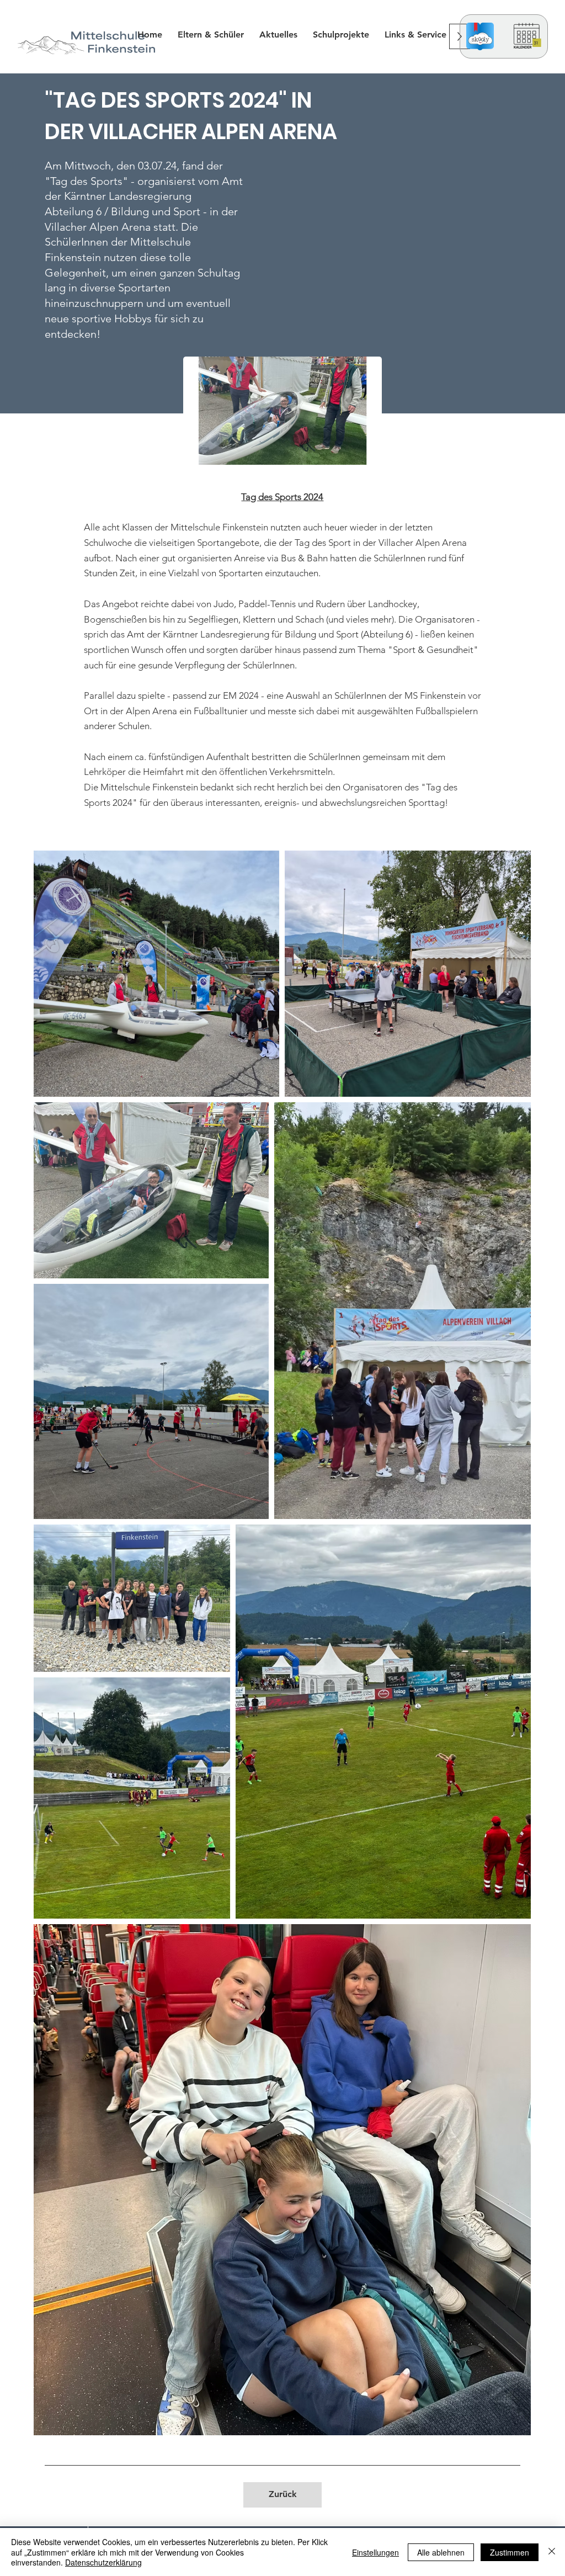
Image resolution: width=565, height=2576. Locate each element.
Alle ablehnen (441, 2552)
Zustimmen (510, 2552)
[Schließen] (552, 2552)
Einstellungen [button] (375, 2552)
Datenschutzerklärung (103, 2562)
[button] (341, 34)
